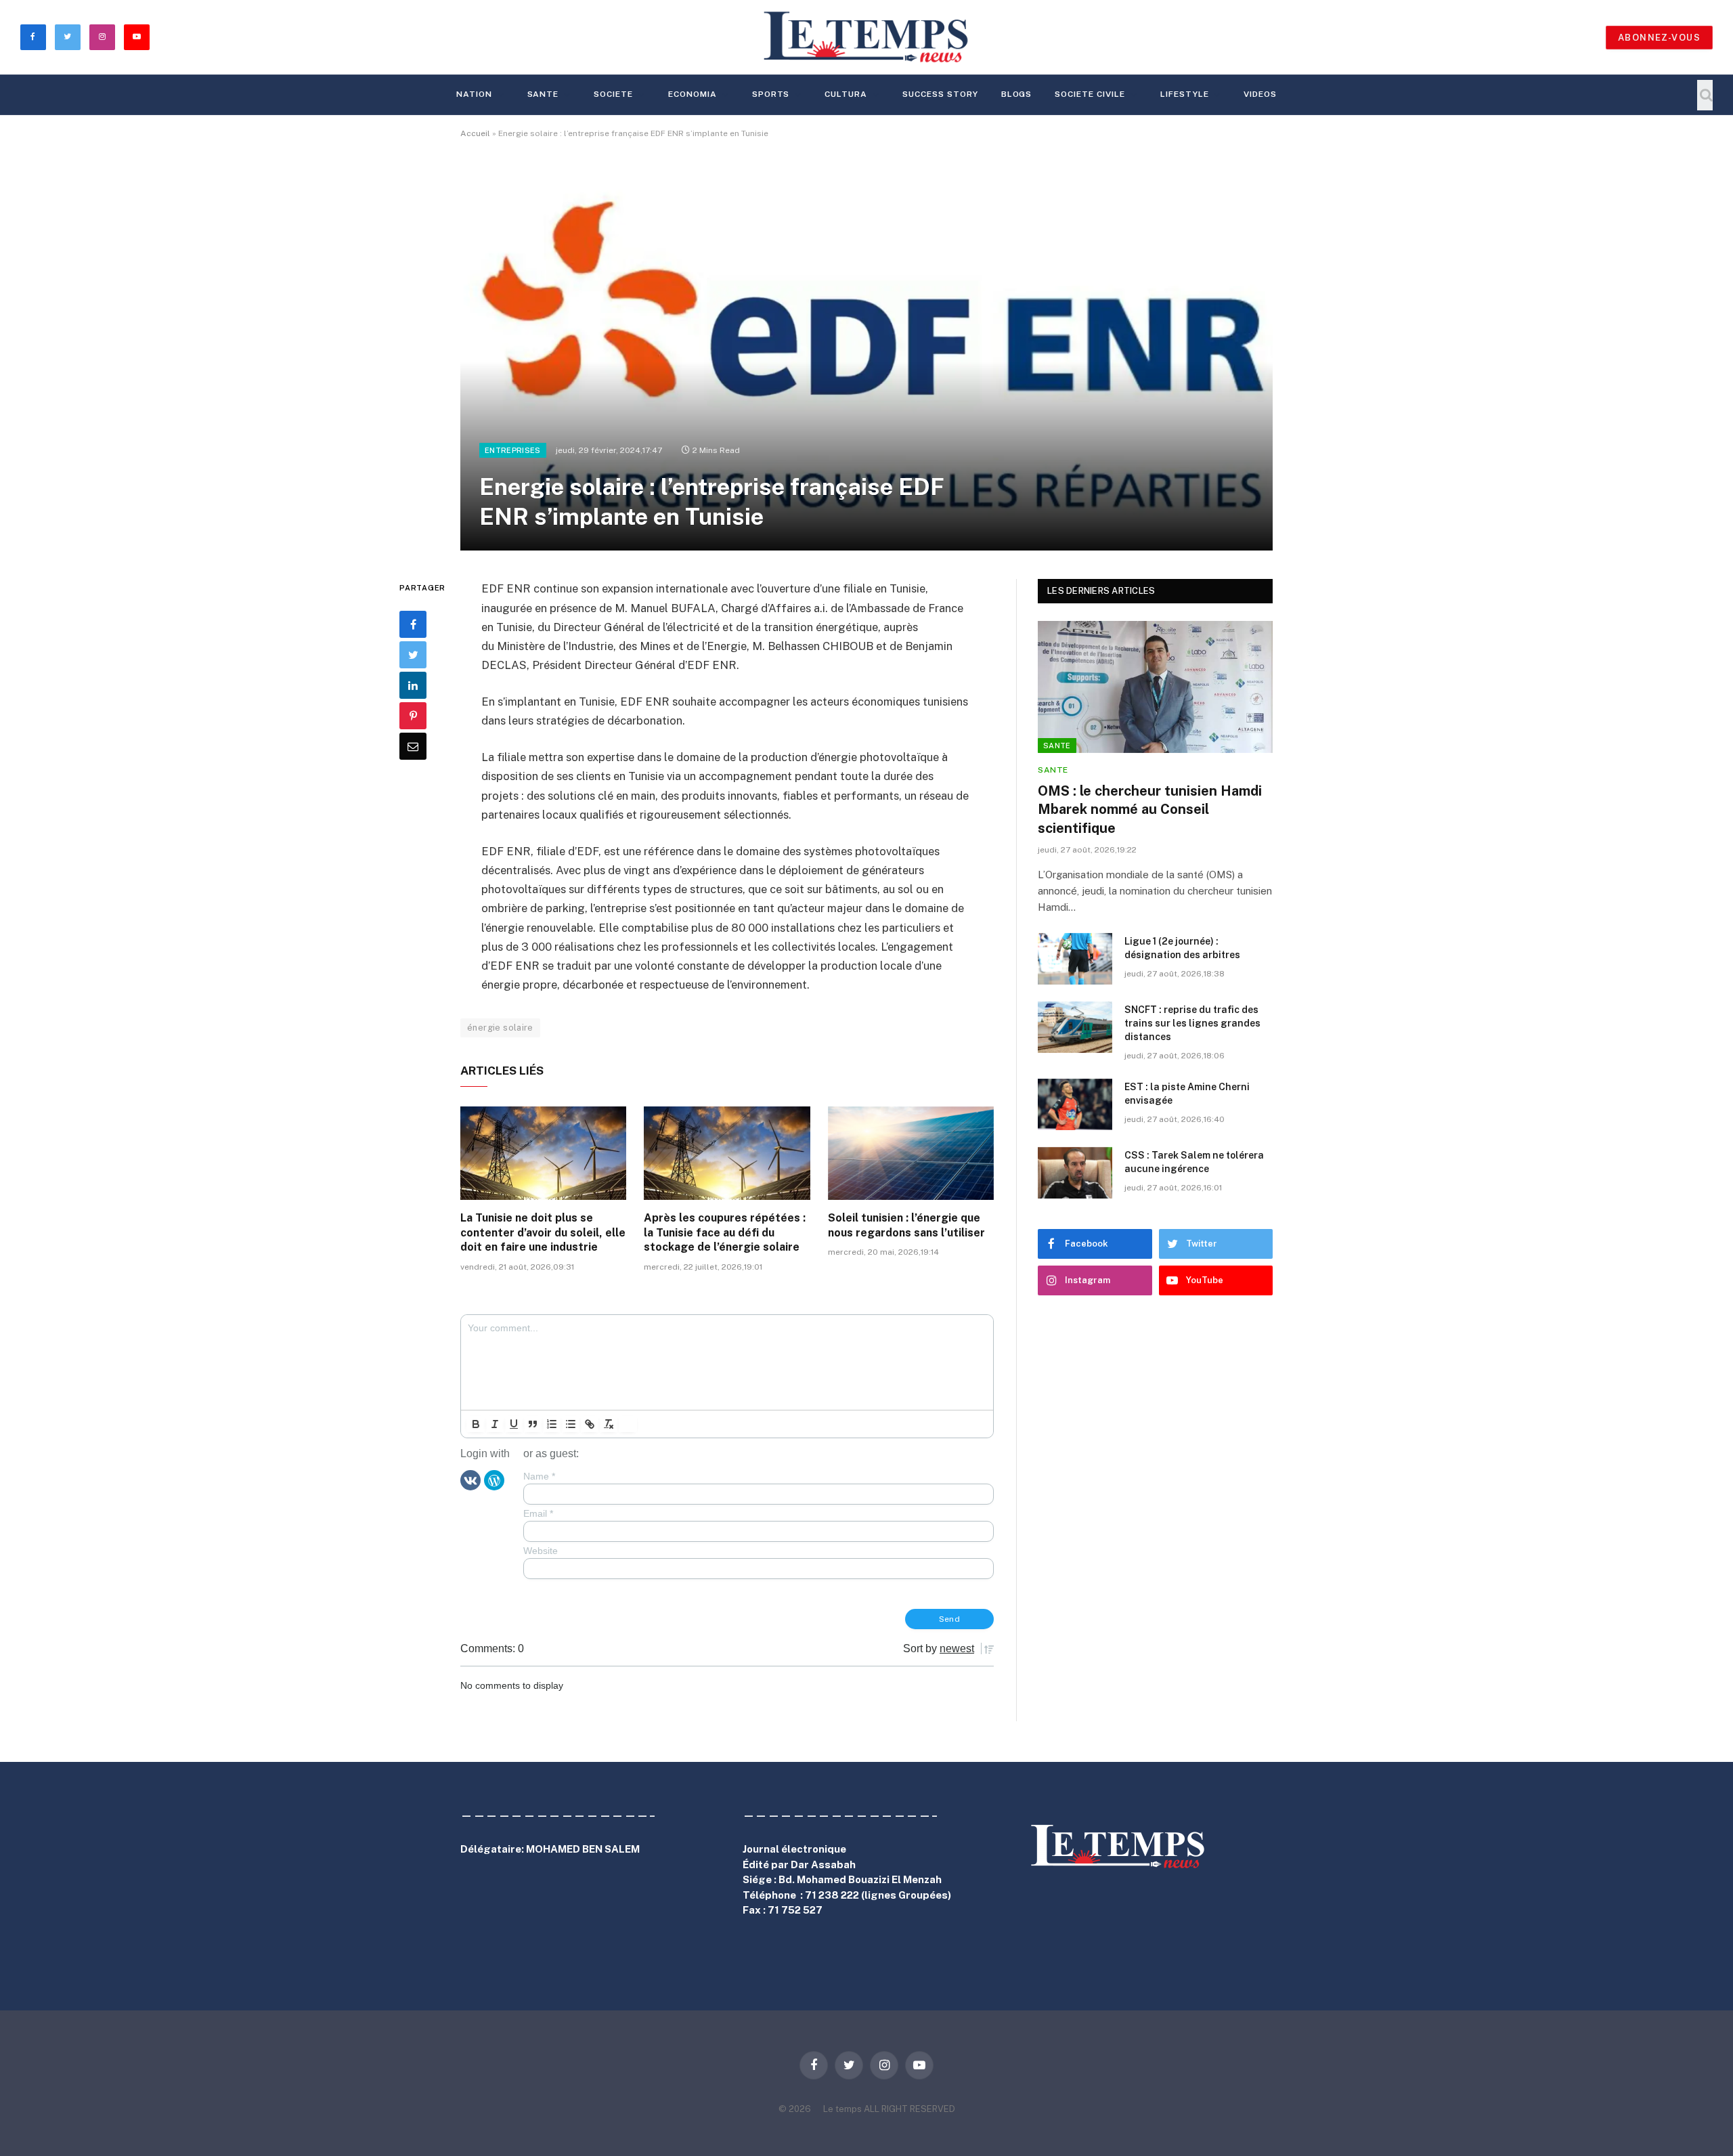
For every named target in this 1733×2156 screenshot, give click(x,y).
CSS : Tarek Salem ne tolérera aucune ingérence (1194, 1162)
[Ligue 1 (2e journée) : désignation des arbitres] (1075, 959)
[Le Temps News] (866, 37)
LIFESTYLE (1185, 94)
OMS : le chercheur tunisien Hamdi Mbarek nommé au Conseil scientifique (1150, 809)
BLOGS (1017, 94)
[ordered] (552, 1424)
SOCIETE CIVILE (1090, 94)
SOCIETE (613, 94)
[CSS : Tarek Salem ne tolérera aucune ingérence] (1075, 1173)
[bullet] (571, 1424)
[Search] (1705, 95)
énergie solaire (500, 1028)
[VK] (470, 1479)
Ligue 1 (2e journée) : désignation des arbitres (1182, 948)
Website (541, 1551)
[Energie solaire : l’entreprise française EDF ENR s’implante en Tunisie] (866, 356)
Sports (771, 94)
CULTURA (846, 94)
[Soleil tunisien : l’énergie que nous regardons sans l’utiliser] (911, 1153)
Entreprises (513, 450)
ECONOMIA (693, 94)
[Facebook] (413, 624)
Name (539, 1476)
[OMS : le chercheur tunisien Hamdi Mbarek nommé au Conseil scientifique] (1155, 687)
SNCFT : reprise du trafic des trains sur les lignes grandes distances (1192, 1023)
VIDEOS (1260, 94)
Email (538, 1513)
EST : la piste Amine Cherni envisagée (1187, 1094)
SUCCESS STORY (940, 94)
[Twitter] (413, 655)
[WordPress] (494, 1479)
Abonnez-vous (1659, 38)
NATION (474, 94)
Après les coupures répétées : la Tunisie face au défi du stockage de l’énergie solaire (725, 1233)
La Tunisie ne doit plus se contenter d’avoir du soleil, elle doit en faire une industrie (543, 1233)
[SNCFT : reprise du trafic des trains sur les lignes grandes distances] (1075, 1027)
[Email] (413, 746)
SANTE (543, 94)
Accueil (475, 133)
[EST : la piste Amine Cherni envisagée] (1075, 1104)
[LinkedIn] (413, 685)
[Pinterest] (413, 716)
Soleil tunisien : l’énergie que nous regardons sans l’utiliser (906, 1225)
